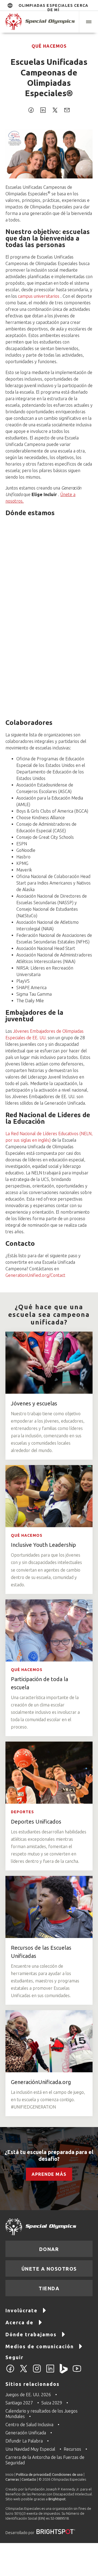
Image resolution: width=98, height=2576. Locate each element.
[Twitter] (24, 2372)
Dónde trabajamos (31, 2334)
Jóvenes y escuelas (34, 1403)
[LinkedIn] (50, 2372)
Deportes (22, 1812)
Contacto (29, 2479)
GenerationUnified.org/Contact (35, 1275)
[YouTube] (77, 2372)
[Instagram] (37, 2372)
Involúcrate (22, 2310)
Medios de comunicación (40, 2346)
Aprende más (49, 2174)
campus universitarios (39, 296)
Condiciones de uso (67, 2474)
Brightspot (57, 2499)
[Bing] (64, 2372)
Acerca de (19, 2322)
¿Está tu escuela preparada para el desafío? (49, 2155)
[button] (88, 22)
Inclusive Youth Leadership (43, 1545)
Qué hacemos (49, 46)
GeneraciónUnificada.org (41, 2082)
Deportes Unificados (36, 1822)
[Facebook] (10, 2372)
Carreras (12, 2479)
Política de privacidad (33, 2474)
